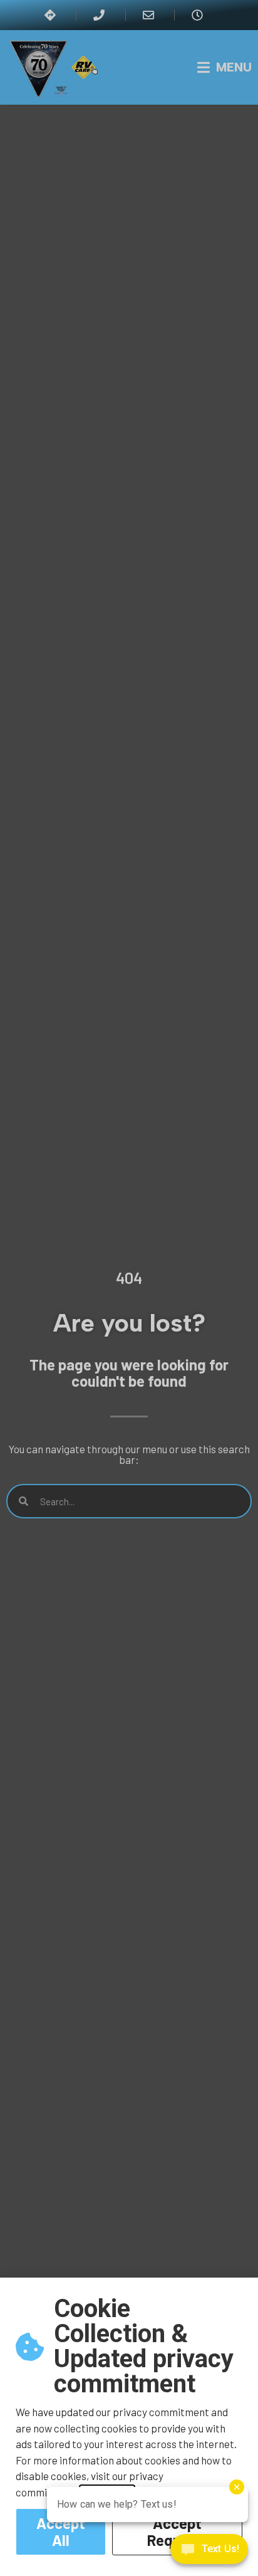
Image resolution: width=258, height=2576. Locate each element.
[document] (129, 1288)
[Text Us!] (209, 2551)
